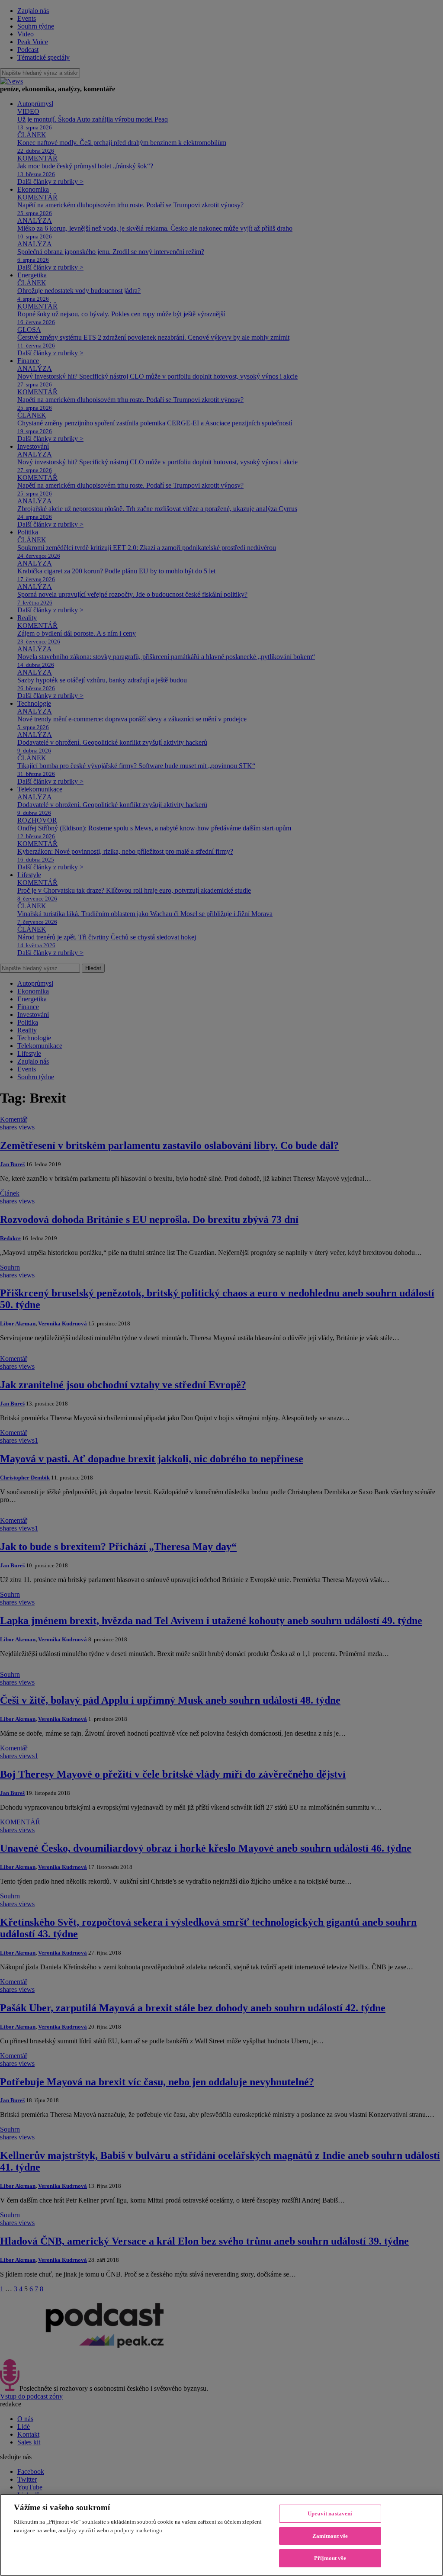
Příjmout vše (330, 2558)
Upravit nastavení (330, 2513)
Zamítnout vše (330, 2536)
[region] (221, 2535)
